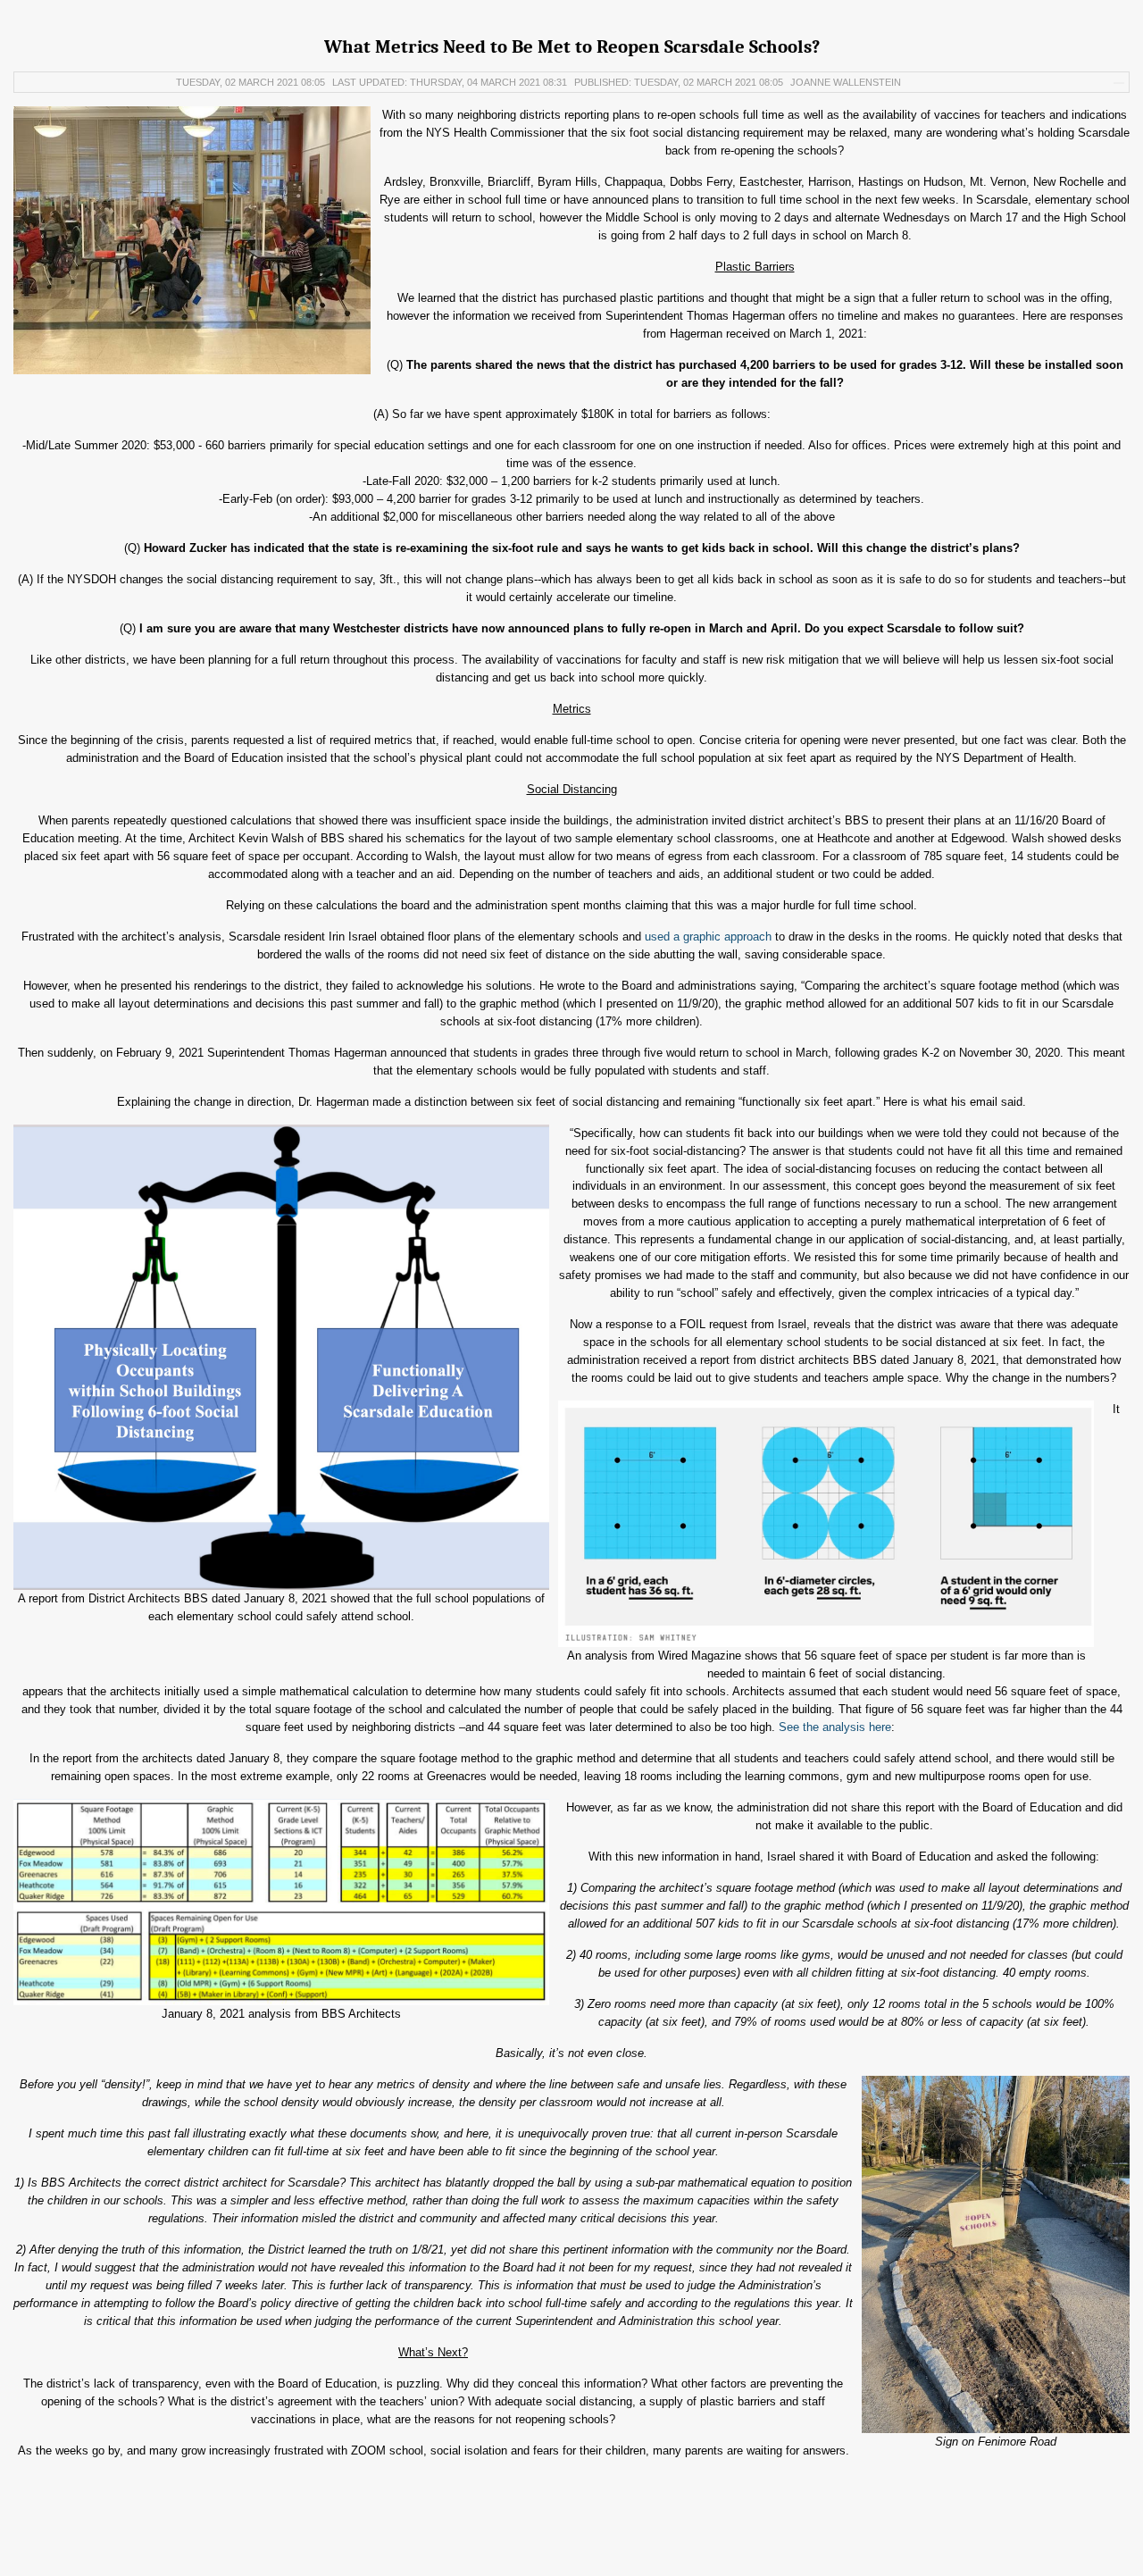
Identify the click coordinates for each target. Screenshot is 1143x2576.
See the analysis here (835, 1727)
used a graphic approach (708, 937)
